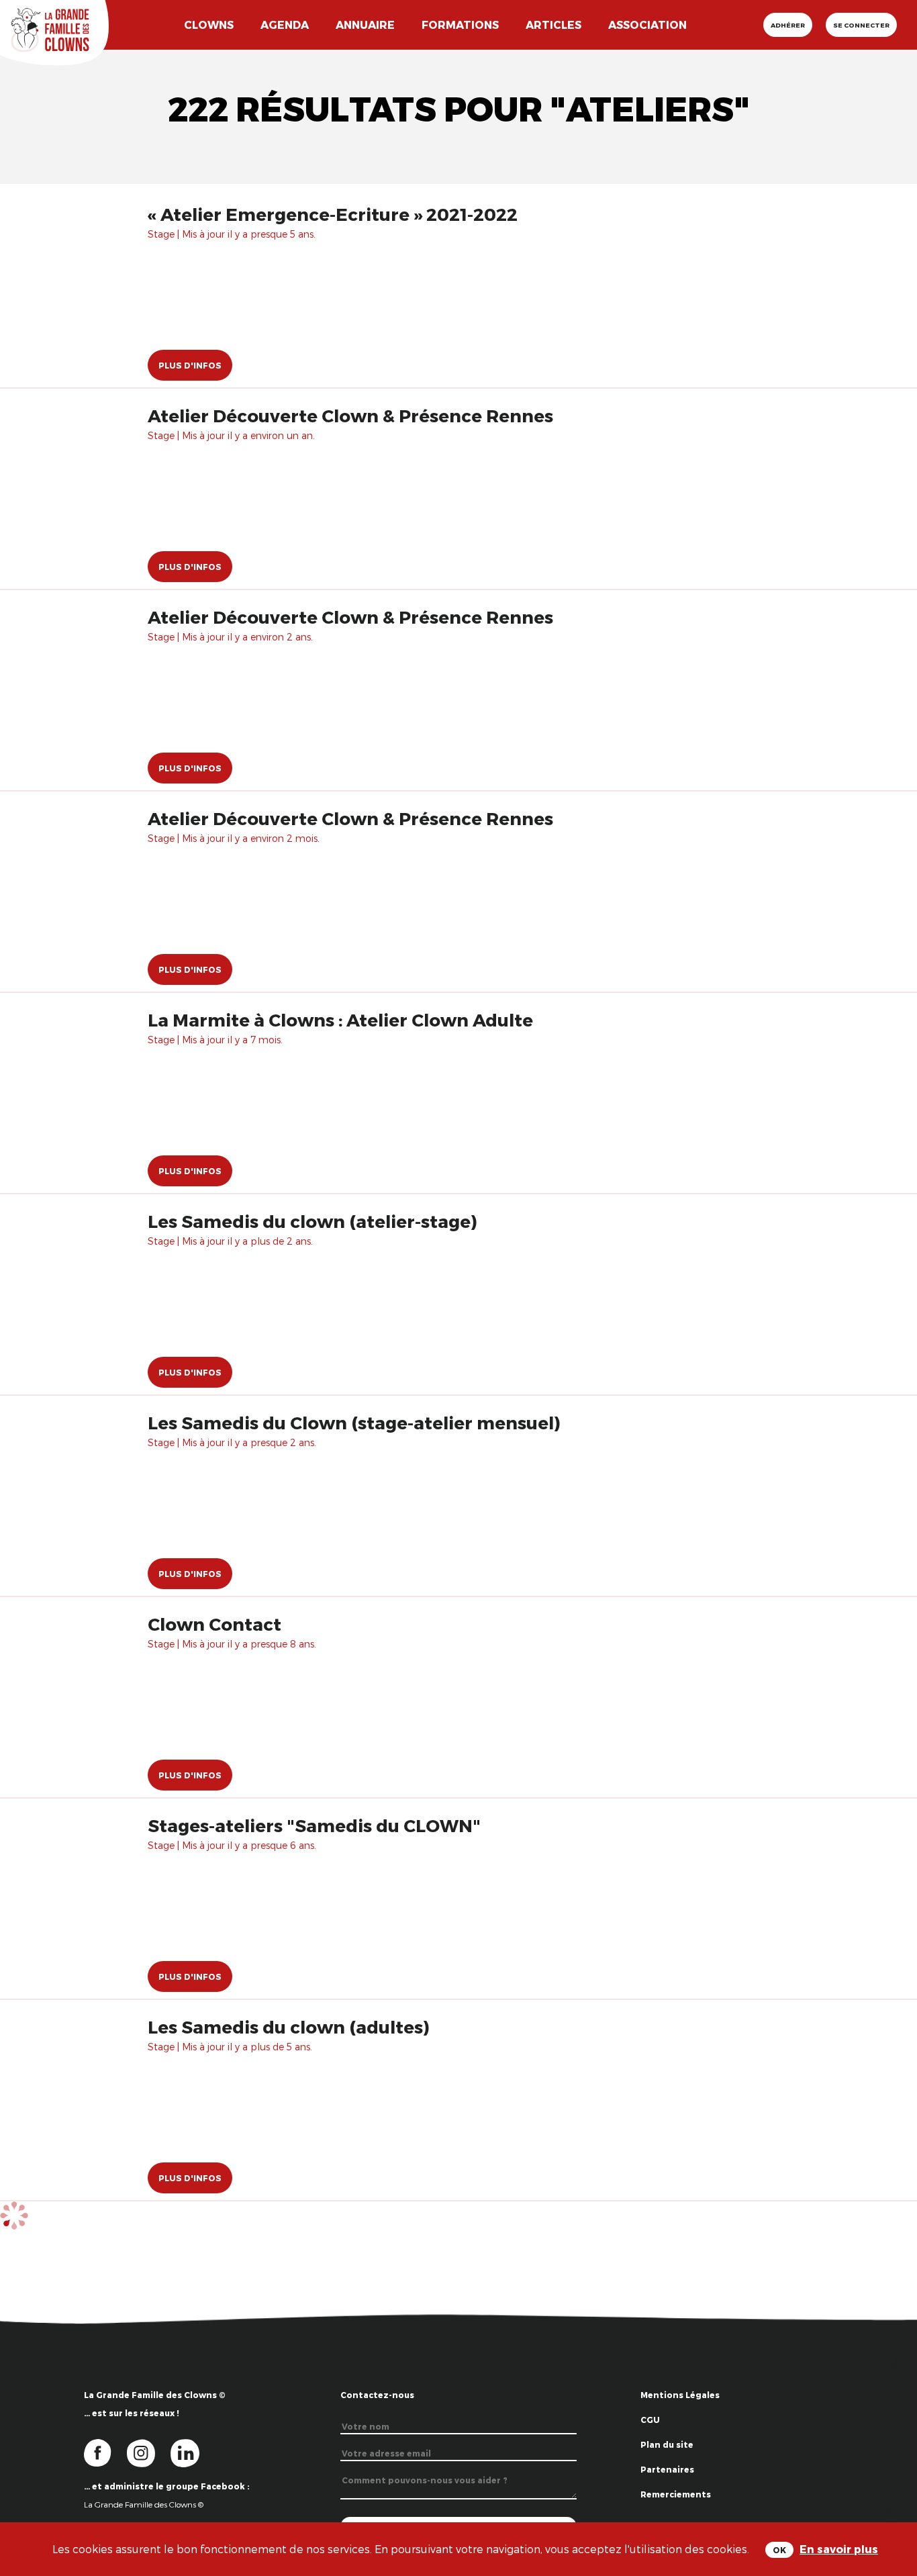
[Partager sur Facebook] (892, 2466)
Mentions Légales (680, 2395)
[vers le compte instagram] (149, 2452)
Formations (460, 25)
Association (647, 25)
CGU (650, 2420)
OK (779, 2550)
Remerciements (676, 2494)
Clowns (209, 25)
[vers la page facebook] (105, 2452)
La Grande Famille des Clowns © (144, 2504)
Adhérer (788, 25)
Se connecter (861, 25)
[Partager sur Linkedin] (892, 2509)
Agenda (285, 25)
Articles (553, 25)
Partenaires (667, 2469)
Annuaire (365, 25)
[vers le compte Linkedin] (192, 2452)
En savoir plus (839, 2549)
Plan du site (667, 2444)
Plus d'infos (190, 365)
